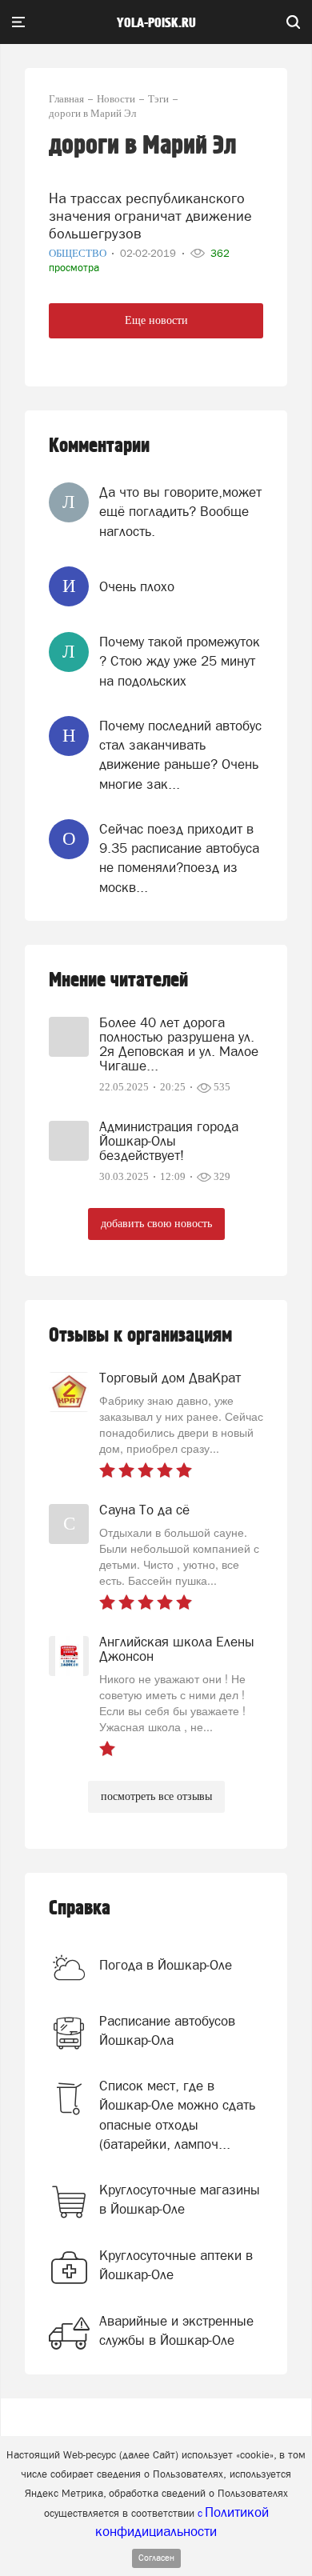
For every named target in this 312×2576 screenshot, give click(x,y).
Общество (79, 253)
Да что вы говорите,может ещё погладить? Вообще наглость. (180, 512)
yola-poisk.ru (156, 23)
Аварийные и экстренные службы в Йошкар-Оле (176, 2330)
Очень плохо (137, 586)
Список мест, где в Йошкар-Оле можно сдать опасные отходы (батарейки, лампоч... (177, 2115)
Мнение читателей (118, 980)
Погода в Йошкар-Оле (166, 1965)
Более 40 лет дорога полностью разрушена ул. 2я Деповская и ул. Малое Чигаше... (179, 1044)
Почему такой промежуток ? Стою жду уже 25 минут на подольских (180, 661)
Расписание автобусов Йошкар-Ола (167, 2030)
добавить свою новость (156, 1224)
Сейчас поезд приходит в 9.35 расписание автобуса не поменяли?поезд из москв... (179, 858)
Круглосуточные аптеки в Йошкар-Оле (176, 2265)
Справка (80, 1908)
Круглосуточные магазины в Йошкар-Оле (180, 2199)
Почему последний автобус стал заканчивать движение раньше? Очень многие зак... (180, 755)
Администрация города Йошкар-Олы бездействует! (169, 1141)
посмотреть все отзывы (156, 1796)
